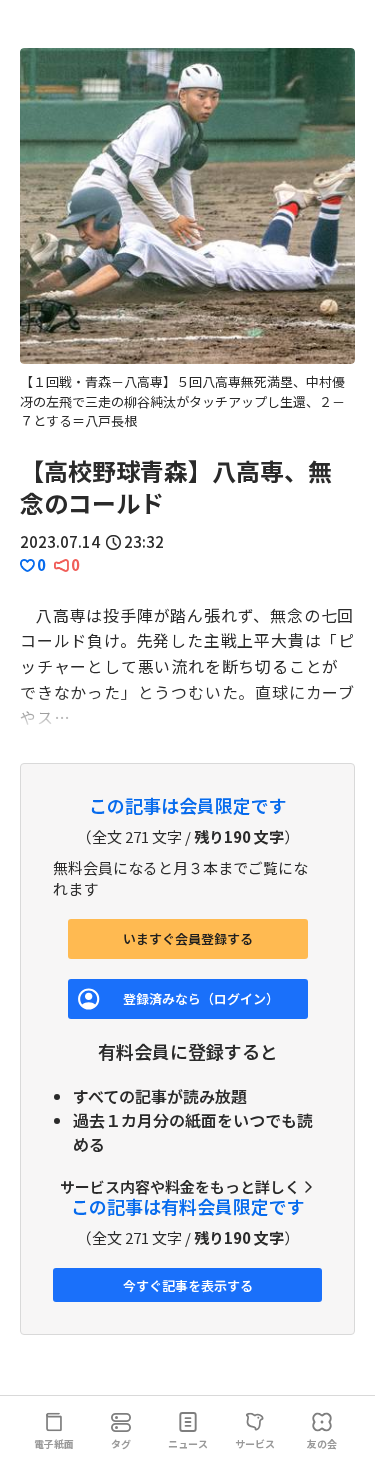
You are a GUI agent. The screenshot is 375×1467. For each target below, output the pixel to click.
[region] (187, 239)
